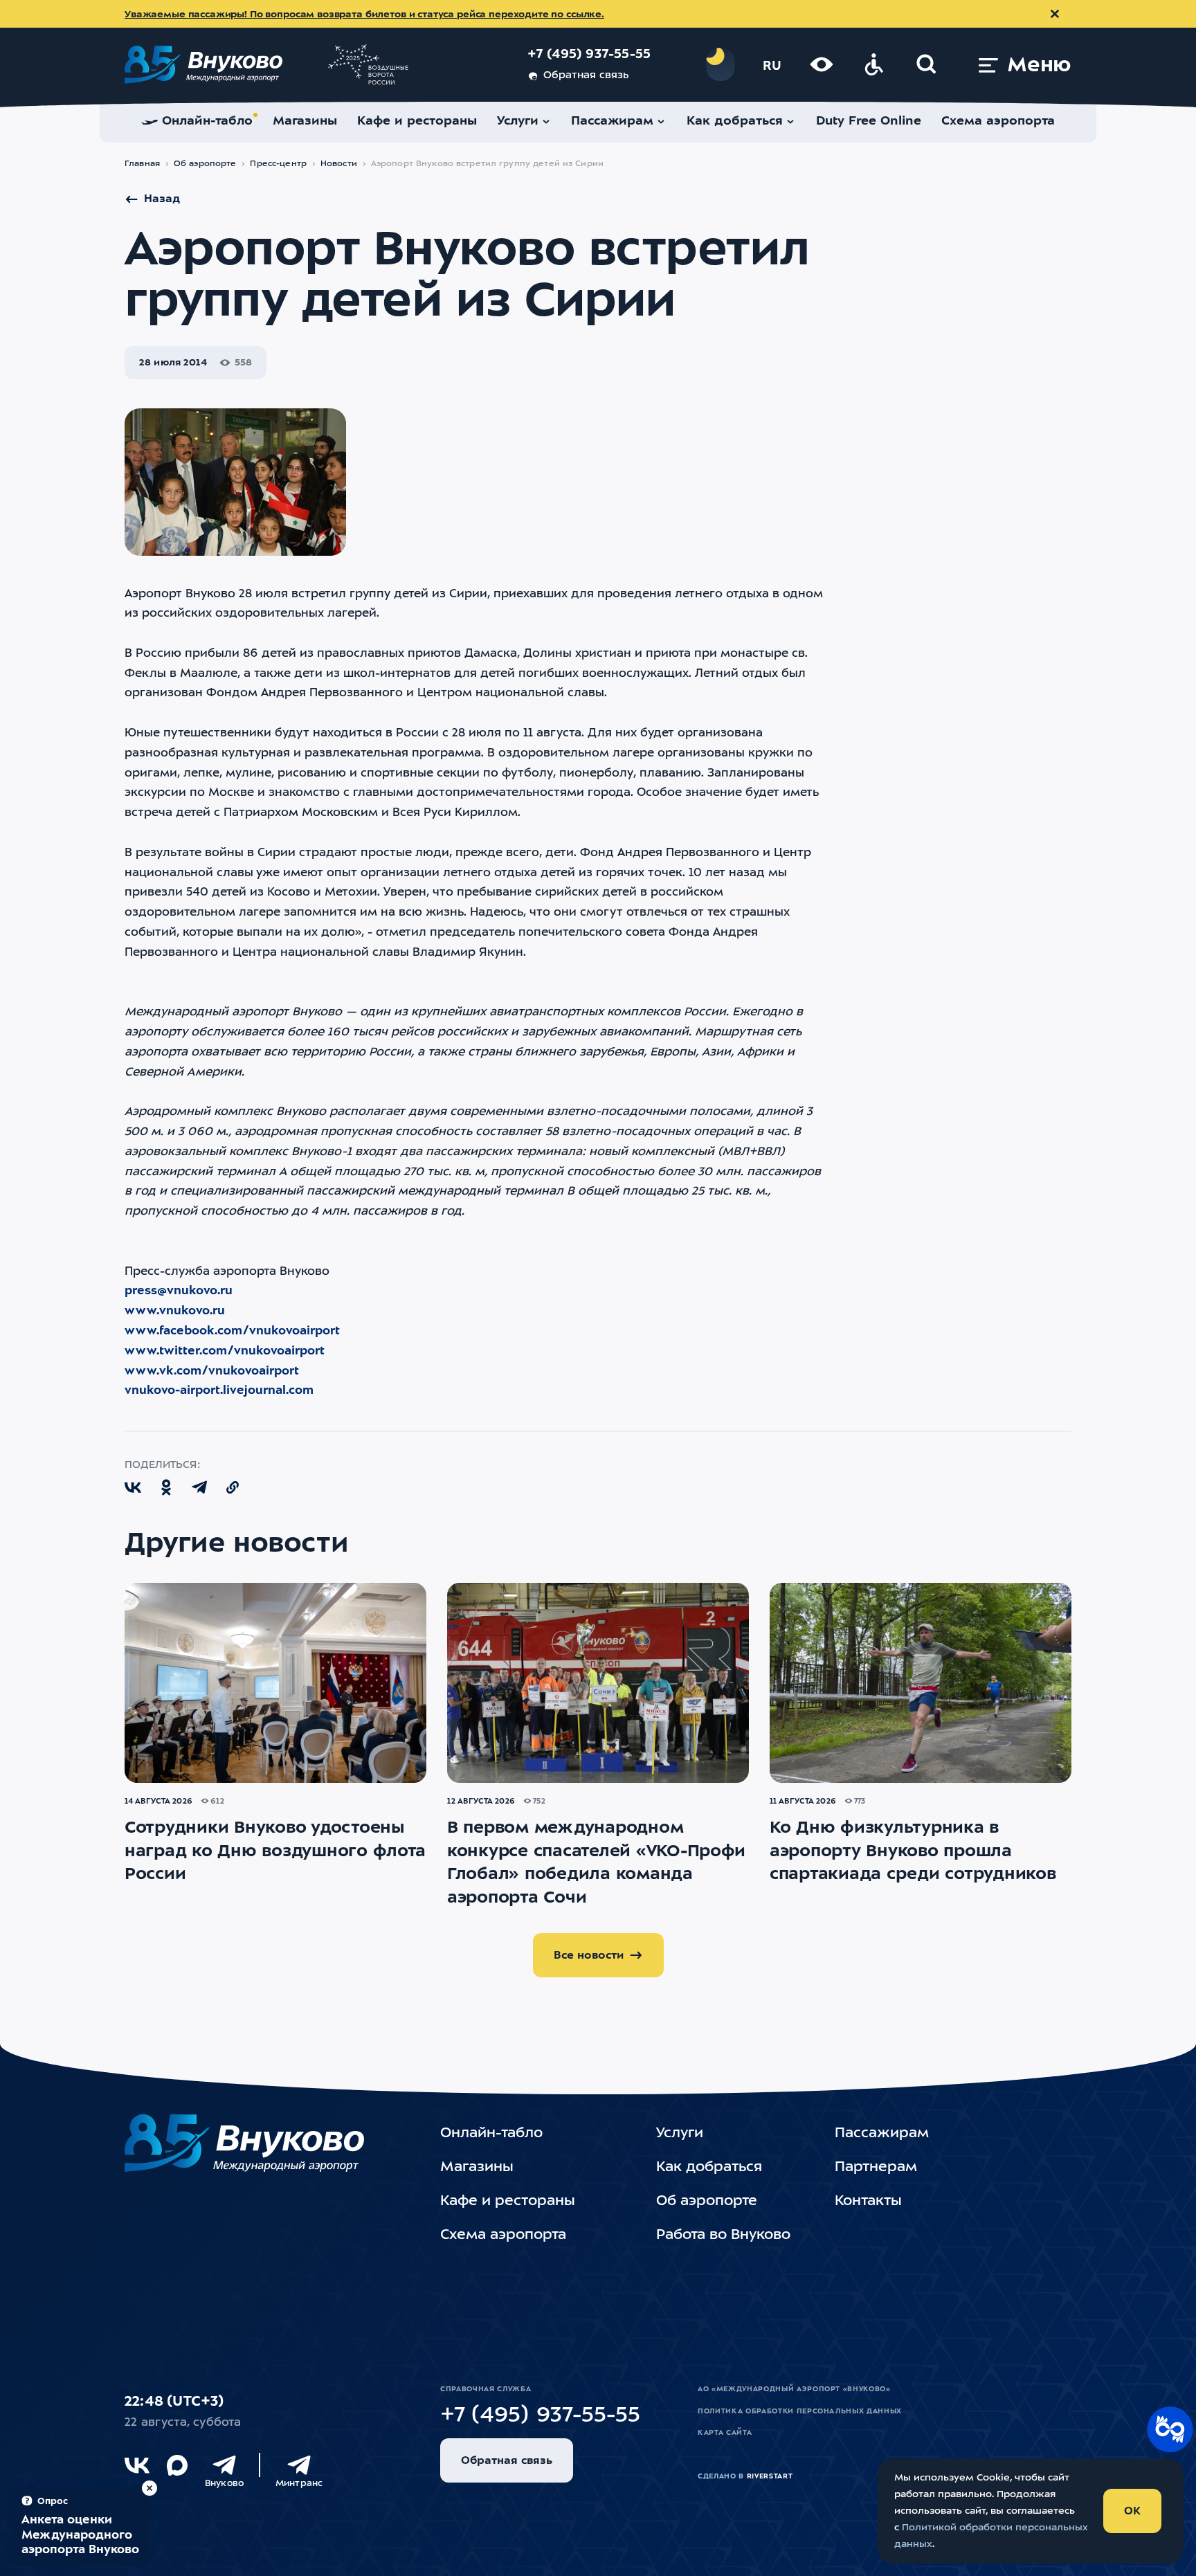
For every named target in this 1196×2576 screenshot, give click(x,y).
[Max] (177, 2465)
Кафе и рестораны (508, 2202)
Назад (162, 199)
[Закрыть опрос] (149, 2488)
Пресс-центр (278, 164)
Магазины (477, 2168)
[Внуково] (224, 2465)
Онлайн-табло (491, 2134)
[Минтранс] (299, 2465)
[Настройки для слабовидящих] (822, 64)
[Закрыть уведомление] (1055, 14)
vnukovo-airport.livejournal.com (219, 1391)
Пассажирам (882, 2134)
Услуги (680, 2134)
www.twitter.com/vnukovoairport (225, 1351)
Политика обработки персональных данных (800, 2411)
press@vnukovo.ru (179, 1291)
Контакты (868, 2202)
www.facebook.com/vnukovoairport (232, 1331)
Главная (142, 164)
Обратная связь (586, 76)
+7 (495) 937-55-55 (589, 55)
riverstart (770, 2476)
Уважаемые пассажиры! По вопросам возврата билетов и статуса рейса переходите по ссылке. (364, 15)
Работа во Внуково (723, 2235)
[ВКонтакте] (137, 2465)
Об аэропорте (205, 164)
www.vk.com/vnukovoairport (212, 1371)
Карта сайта (725, 2433)
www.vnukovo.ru (175, 1311)
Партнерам (876, 2168)
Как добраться (709, 2168)
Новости (339, 164)
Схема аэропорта (503, 2235)
